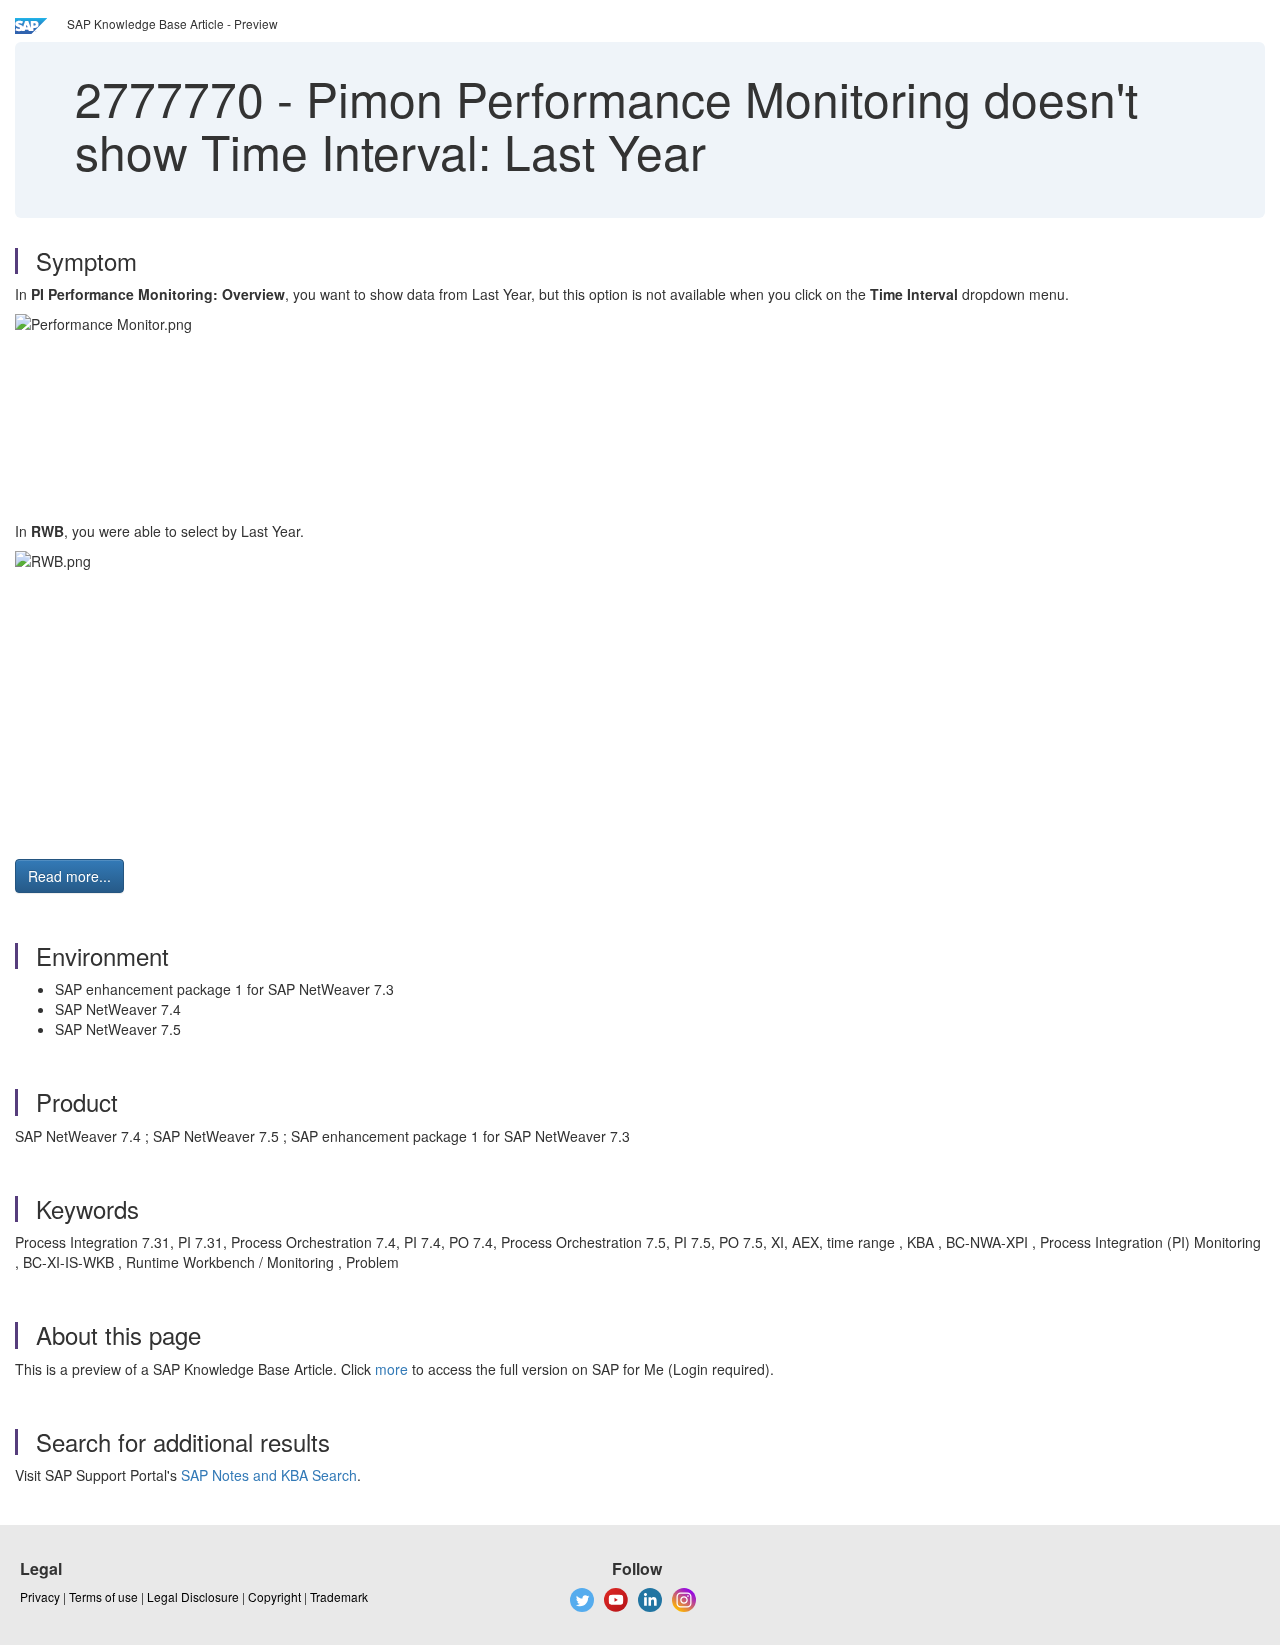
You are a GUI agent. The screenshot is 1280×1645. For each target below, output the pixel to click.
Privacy (40, 1596)
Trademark (339, 1596)
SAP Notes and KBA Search (269, 1475)
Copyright (274, 1596)
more (391, 1369)
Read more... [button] (69, 876)
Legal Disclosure (193, 1596)
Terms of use (103, 1596)
